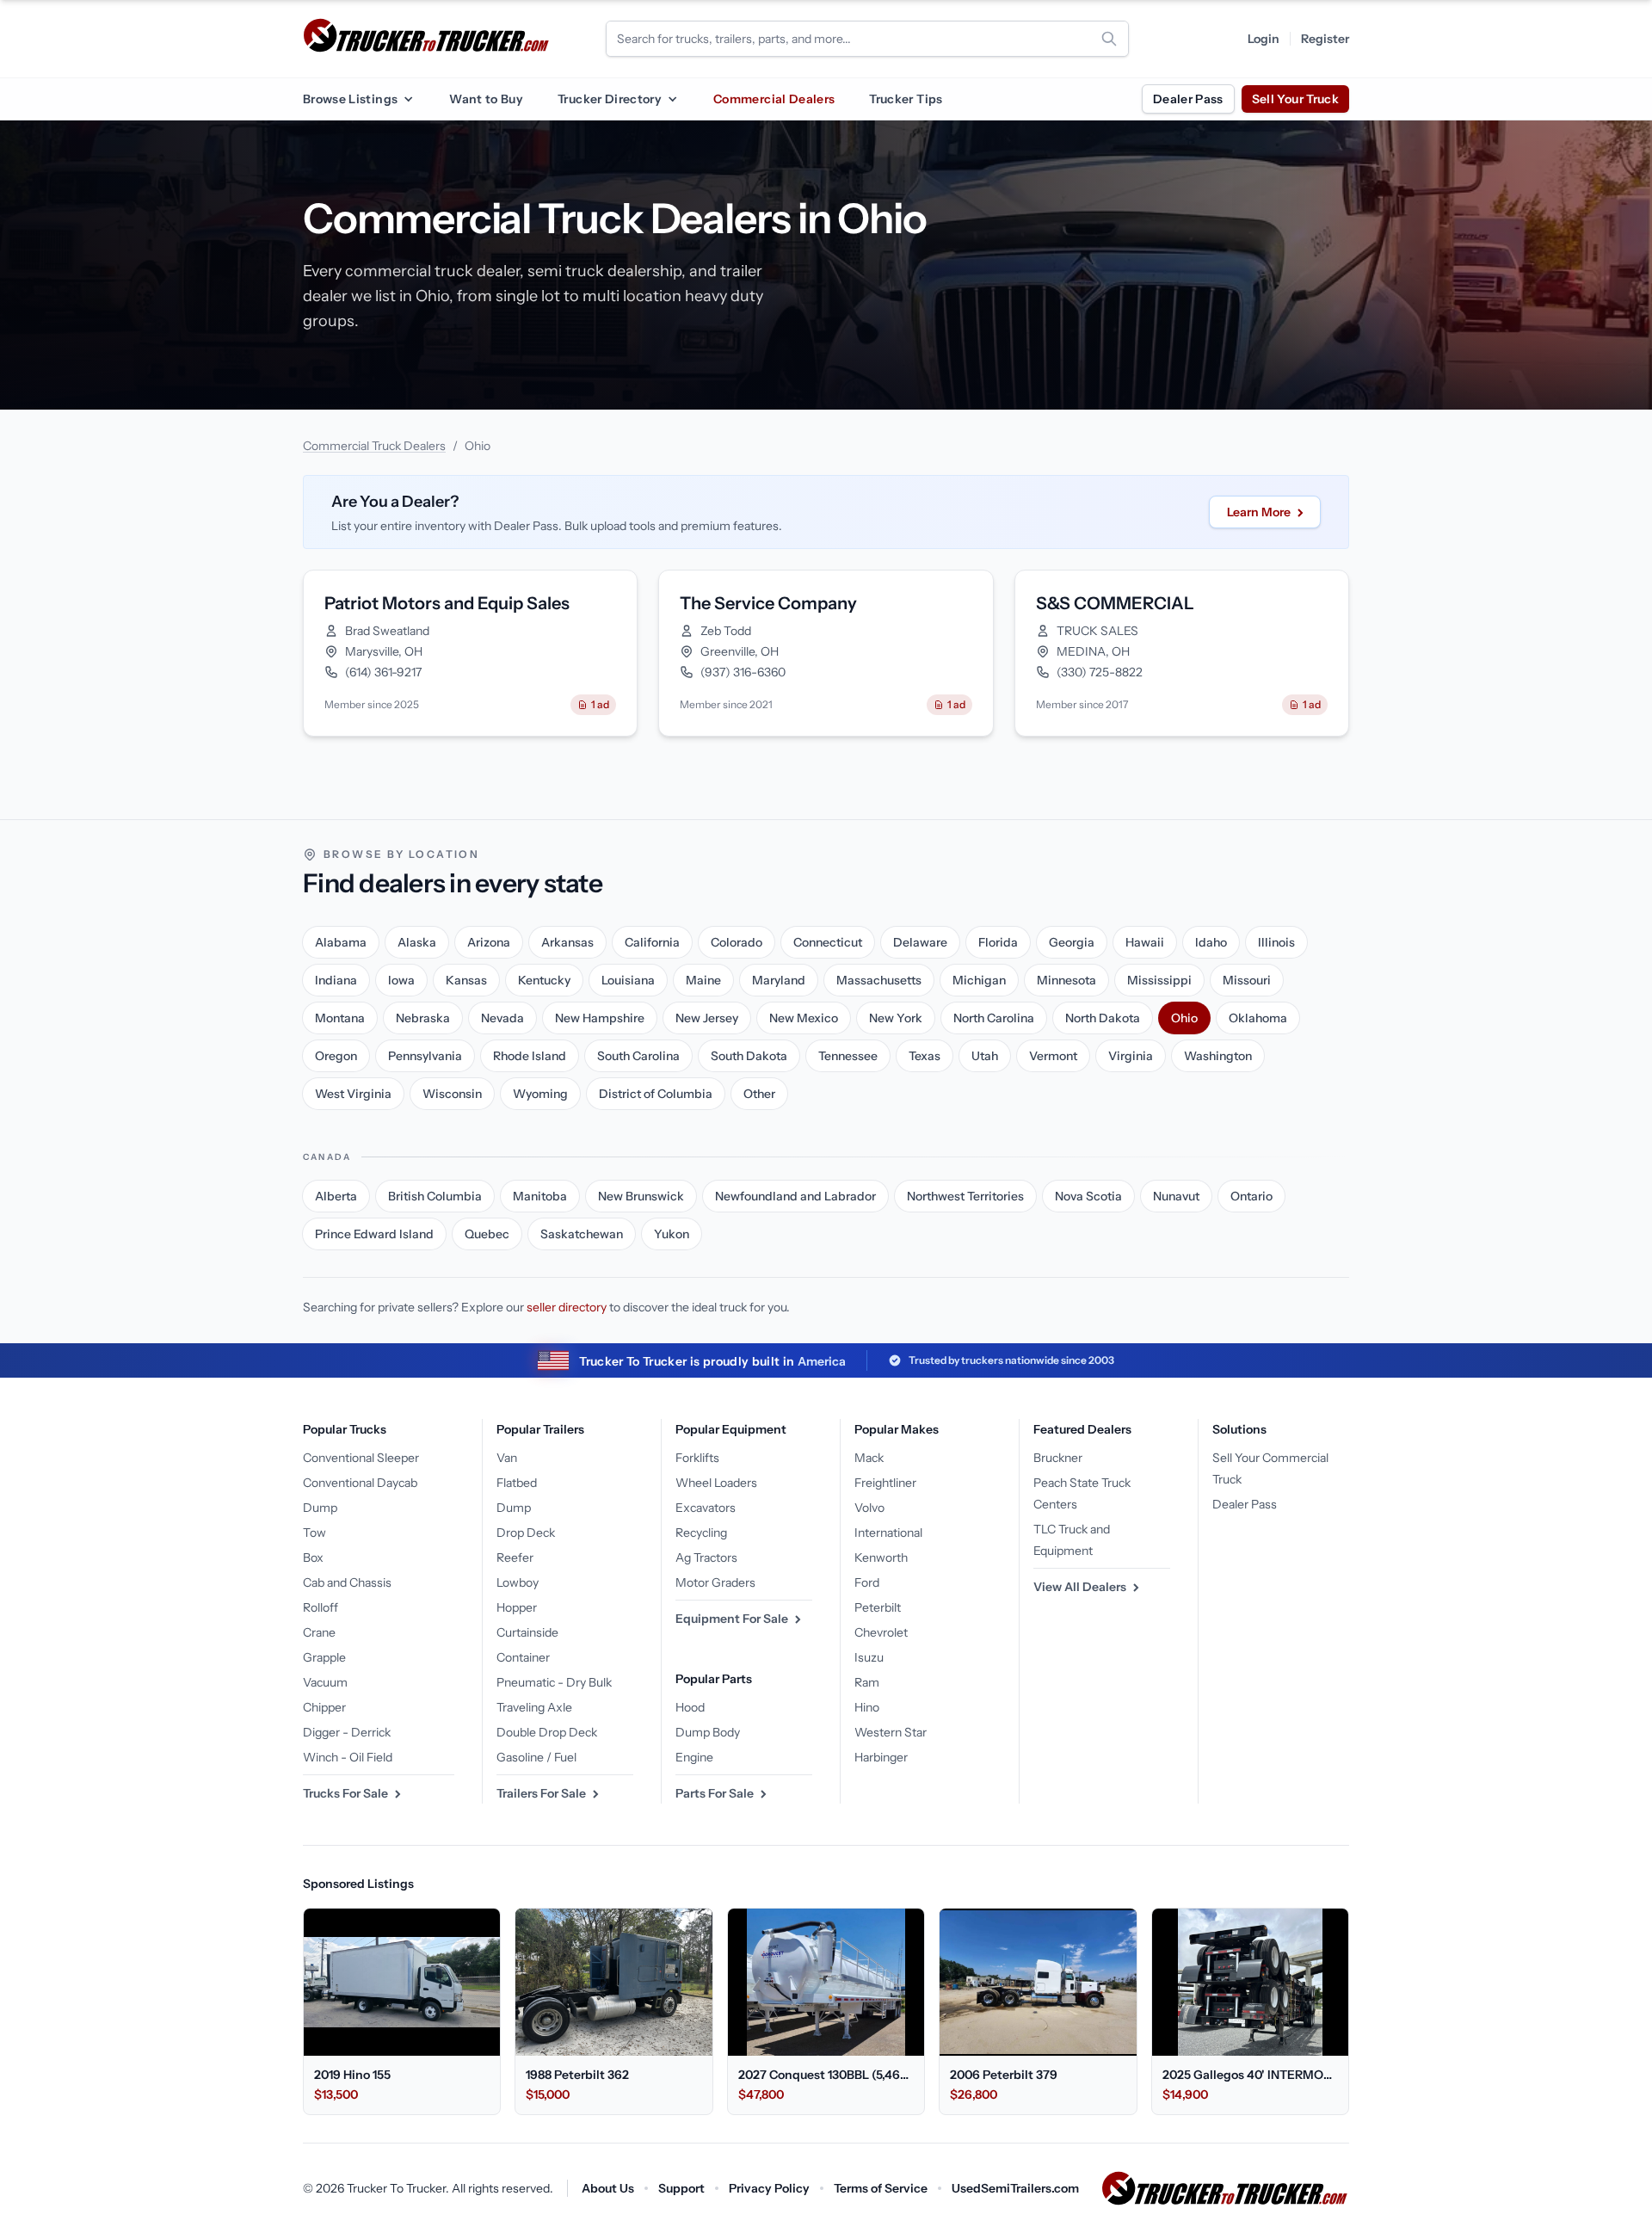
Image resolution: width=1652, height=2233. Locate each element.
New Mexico (804, 1018)
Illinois (1276, 942)
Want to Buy (486, 99)
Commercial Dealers (774, 99)
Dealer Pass (1188, 99)
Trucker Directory (610, 99)
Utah (985, 1056)
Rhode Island (530, 1056)
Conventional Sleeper (361, 1458)
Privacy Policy (769, 2188)
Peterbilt (878, 1607)
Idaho (1211, 942)
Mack (869, 1458)
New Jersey (707, 1018)
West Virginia (353, 1094)
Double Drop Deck (547, 1732)
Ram (867, 1682)
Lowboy (518, 1582)
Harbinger (881, 1757)
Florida (998, 942)
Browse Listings (350, 99)
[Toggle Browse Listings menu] (408, 99)
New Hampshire (600, 1018)
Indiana (336, 980)
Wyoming (540, 1094)
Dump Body (708, 1732)
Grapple (324, 1657)
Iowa (401, 980)
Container (523, 1657)
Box (313, 1558)
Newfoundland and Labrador (795, 1196)
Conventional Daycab (360, 1483)
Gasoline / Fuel (536, 1757)
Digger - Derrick (347, 1732)
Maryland (779, 980)
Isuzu (869, 1657)
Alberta (336, 1196)
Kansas (466, 980)
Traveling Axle (534, 1707)
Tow (314, 1533)
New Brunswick (641, 1196)
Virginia (1131, 1056)
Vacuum (325, 1682)
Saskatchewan (582, 1234)
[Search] (1109, 39)
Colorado (737, 942)
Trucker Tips (906, 99)
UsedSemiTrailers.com (1015, 2188)
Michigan (979, 980)
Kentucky (544, 980)
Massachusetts (879, 980)
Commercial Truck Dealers (374, 446)
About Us (608, 2188)
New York (896, 1018)
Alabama (341, 942)
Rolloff (321, 1607)
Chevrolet (881, 1632)
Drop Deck (526, 1533)
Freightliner (885, 1483)
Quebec (487, 1234)
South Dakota (749, 1056)
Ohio (1184, 1018)
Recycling (701, 1533)
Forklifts (697, 1458)
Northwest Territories (965, 1196)
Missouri (1247, 980)
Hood (690, 1707)
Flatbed (517, 1483)
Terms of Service (881, 2188)
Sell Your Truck (1295, 99)
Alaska (417, 942)
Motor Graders (715, 1582)
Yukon (672, 1234)
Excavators (706, 1508)
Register (1325, 39)
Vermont (1053, 1056)
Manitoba (540, 1196)
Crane (319, 1632)
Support (681, 2188)
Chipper (324, 1707)
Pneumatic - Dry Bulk (554, 1682)
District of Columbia (656, 1094)
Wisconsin (452, 1094)
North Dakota (1103, 1018)
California (652, 942)
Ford (867, 1582)
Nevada (502, 1018)
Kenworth (881, 1558)
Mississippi (1159, 980)
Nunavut (1176, 1196)
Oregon (336, 1056)
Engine (694, 1757)
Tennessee (848, 1056)
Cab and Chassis (347, 1582)
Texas (925, 1056)
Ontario (1251, 1196)
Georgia (1072, 942)
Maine (703, 980)
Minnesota (1066, 980)
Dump (320, 1508)
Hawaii (1145, 942)
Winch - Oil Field (348, 1757)
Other (759, 1094)
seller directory (567, 1307)
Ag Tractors (706, 1558)
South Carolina (638, 1056)
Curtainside (527, 1632)
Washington (1218, 1056)
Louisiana (628, 980)
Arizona (489, 942)
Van (507, 1458)
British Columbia (435, 1196)
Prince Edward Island (374, 1234)
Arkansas (567, 942)
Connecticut (828, 942)
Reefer (515, 1558)
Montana (340, 1018)
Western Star (891, 1732)
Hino (867, 1707)
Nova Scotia (1088, 1196)
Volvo (869, 1508)
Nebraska (423, 1018)
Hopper (517, 1607)
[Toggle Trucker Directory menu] (672, 99)
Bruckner (1058, 1458)
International (888, 1533)
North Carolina (994, 1018)
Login (1264, 39)
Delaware (920, 942)
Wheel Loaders (716, 1483)
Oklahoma (1258, 1018)
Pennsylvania (425, 1056)
